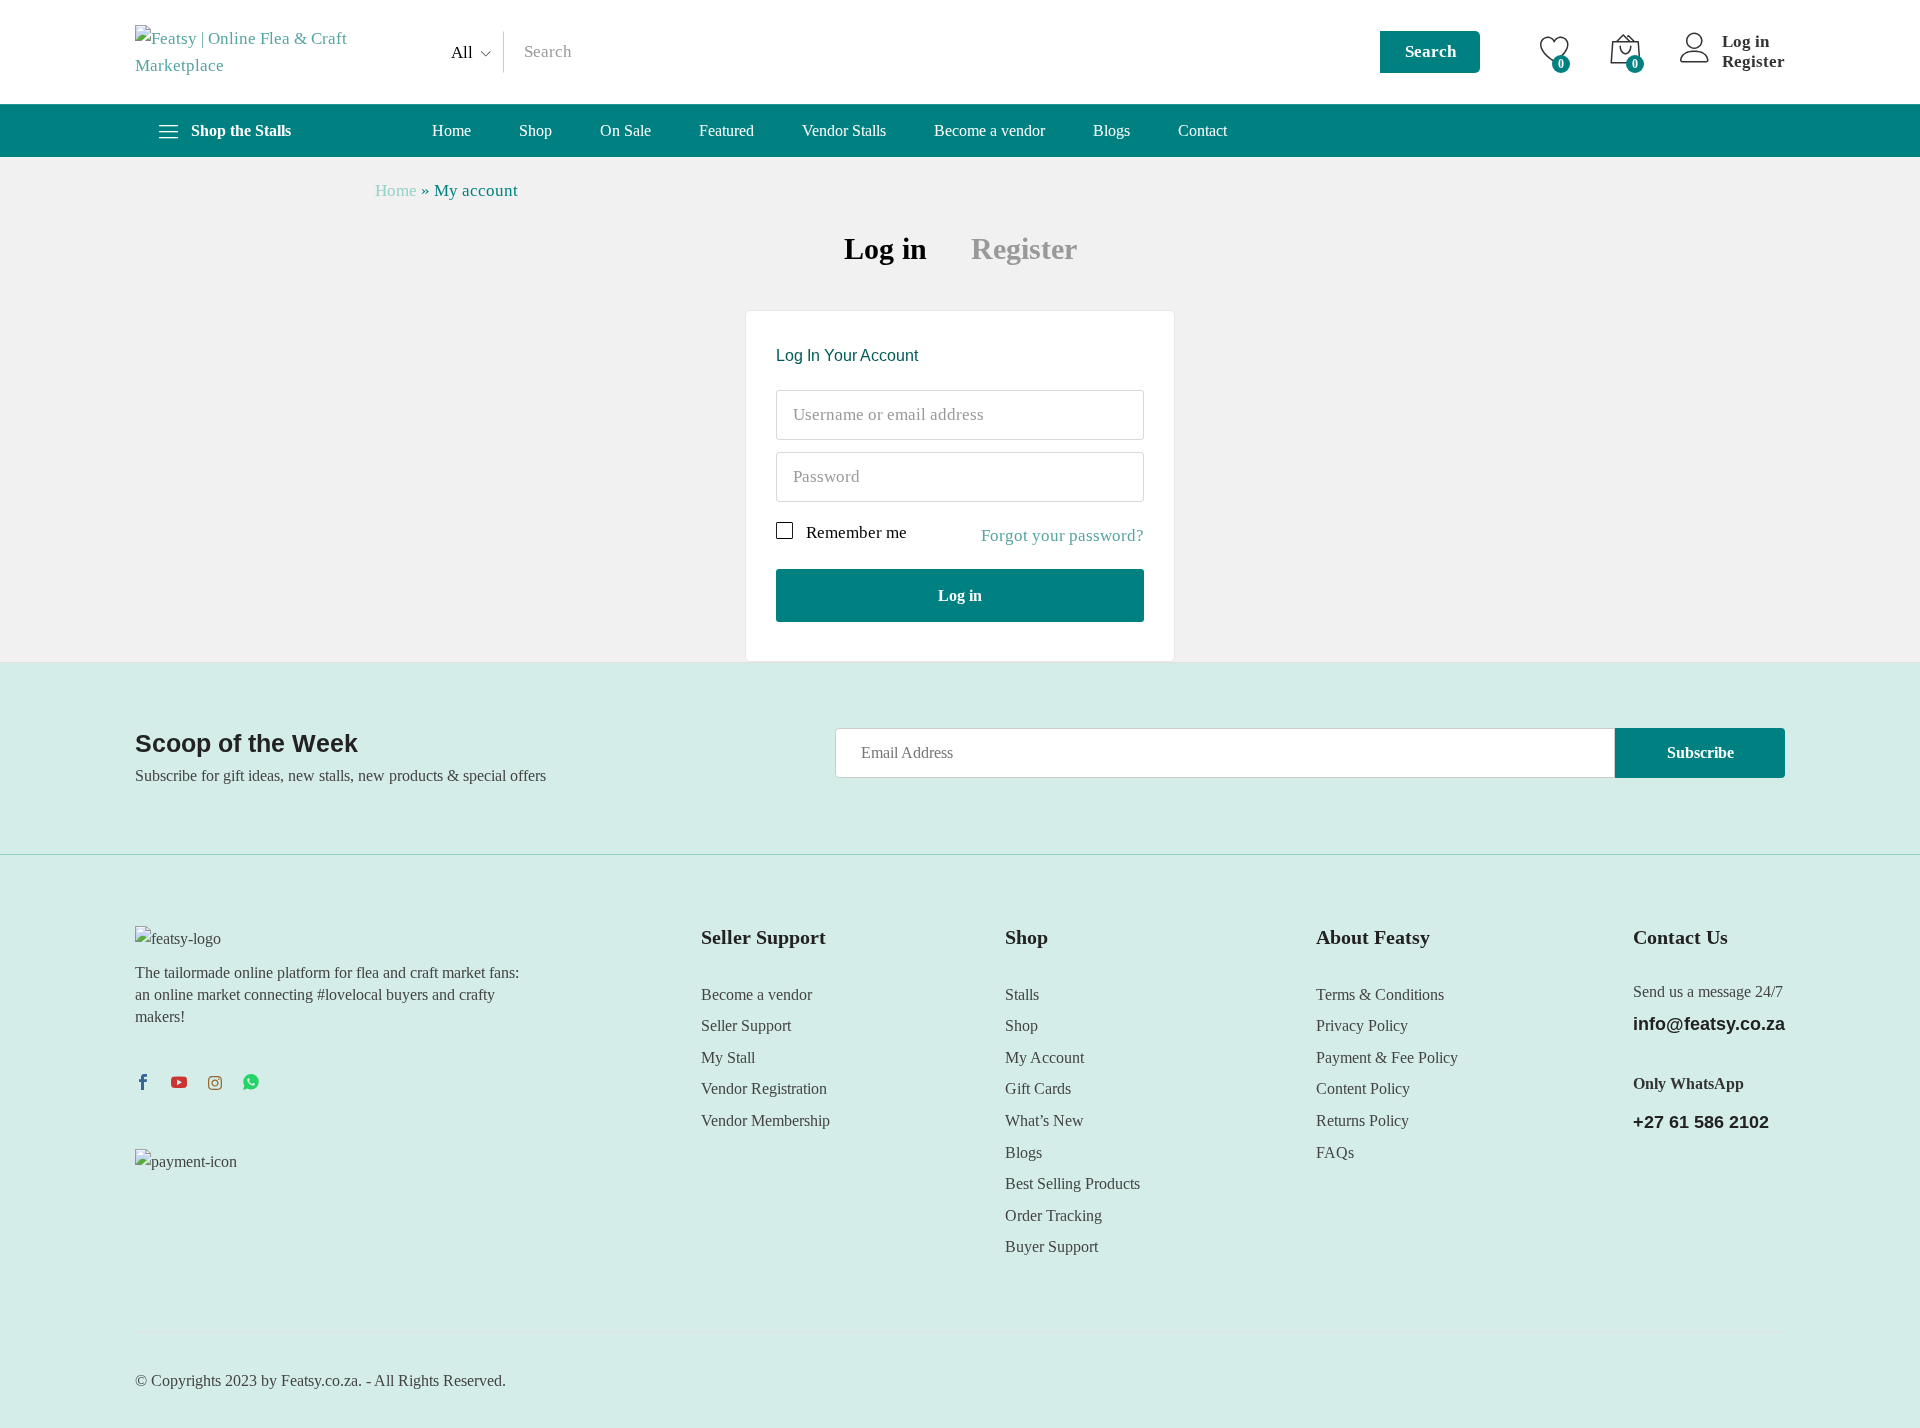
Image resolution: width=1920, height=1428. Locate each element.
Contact (1202, 131)
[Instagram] (215, 1084)
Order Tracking (1053, 1215)
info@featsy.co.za (1709, 1024)
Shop (535, 131)
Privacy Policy (1362, 1025)
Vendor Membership (765, 1120)
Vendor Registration (764, 1088)
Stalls (1022, 994)
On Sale (625, 131)
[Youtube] (179, 1084)
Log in (885, 248)
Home (451, 131)
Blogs (1111, 131)
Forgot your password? (1062, 535)
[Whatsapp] (251, 1083)
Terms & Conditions (1380, 994)
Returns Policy (1362, 1120)
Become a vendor (989, 131)
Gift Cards (1038, 1088)
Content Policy (1363, 1088)
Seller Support (746, 1025)
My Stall (728, 1057)
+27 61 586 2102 (1701, 1122)
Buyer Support (1051, 1246)
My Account (1044, 1057)
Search (1430, 51)
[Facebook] (143, 1084)
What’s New (1044, 1120)
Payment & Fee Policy (1387, 1057)
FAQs (1335, 1152)
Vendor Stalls (844, 131)
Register (1753, 61)
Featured (726, 131)
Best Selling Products (1072, 1183)
